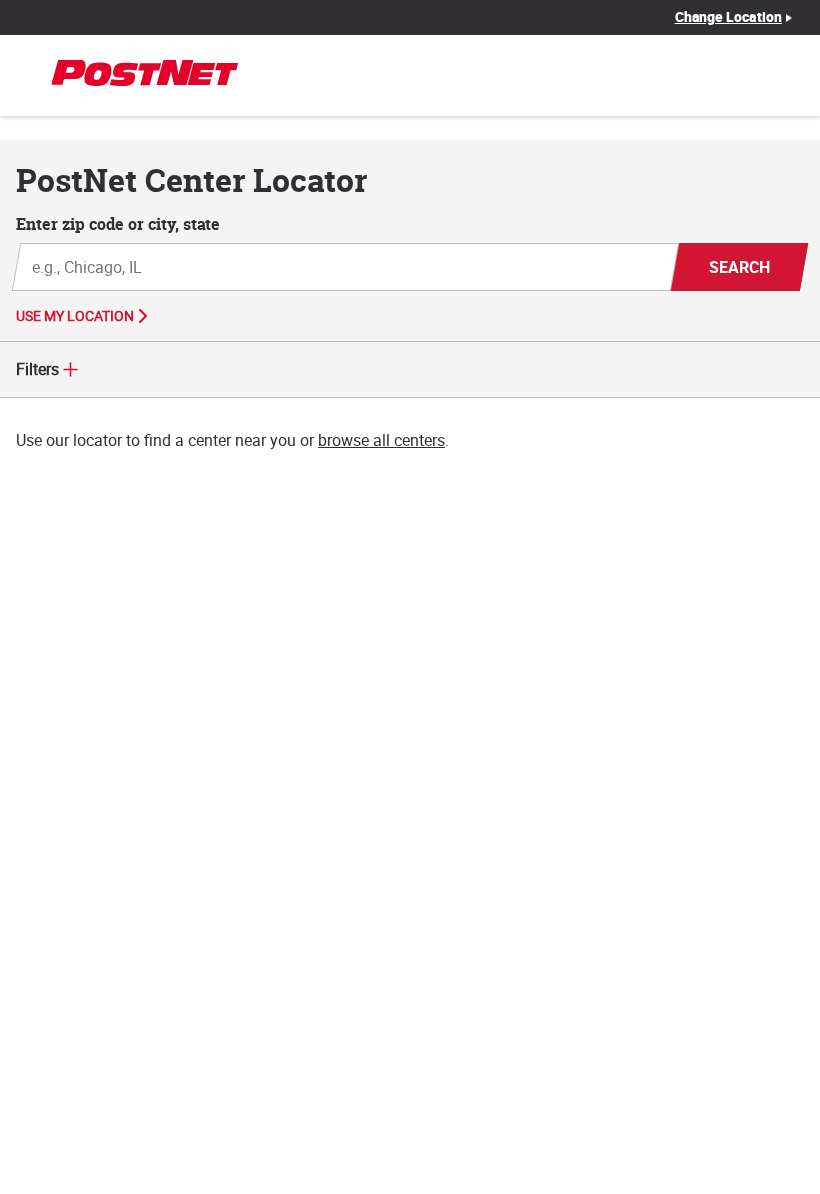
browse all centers (381, 440)
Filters (37, 369)
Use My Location (75, 316)
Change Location (729, 17)
